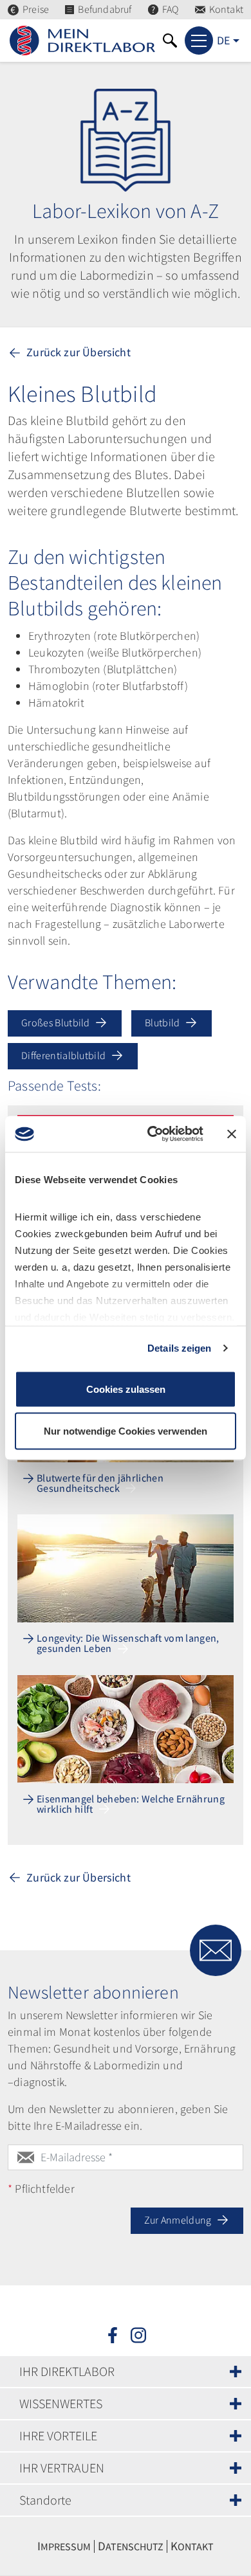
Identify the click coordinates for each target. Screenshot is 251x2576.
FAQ (171, 9)
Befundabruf (105, 9)
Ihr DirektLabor (67, 2371)
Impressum (64, 2546)
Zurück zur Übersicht (77, 352)
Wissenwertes (61, 2403)
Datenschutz (131, 2546)
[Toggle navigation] (199, 41)
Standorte (45, 2500)
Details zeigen (179, 1348)
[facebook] (113, 2334)
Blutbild (163, 1022)
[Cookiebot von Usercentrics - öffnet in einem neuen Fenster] (152, 1134)
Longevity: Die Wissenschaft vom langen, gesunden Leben (128, 1644)
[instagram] (138, 2334)
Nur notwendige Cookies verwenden (126, 1431)
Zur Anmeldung (179, 2220)
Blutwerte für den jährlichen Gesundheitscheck (100, 1483)
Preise (36, 9)
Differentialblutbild (65, 1055)
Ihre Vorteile (58, 2435)
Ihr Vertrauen (62, 2468)
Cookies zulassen (126, 1389)
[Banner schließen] (232, 1134)
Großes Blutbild (57, 1022)
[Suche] (170, 41)
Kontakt (226, 9)
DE (223, 40)
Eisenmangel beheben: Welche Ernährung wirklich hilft (131, 1804)
